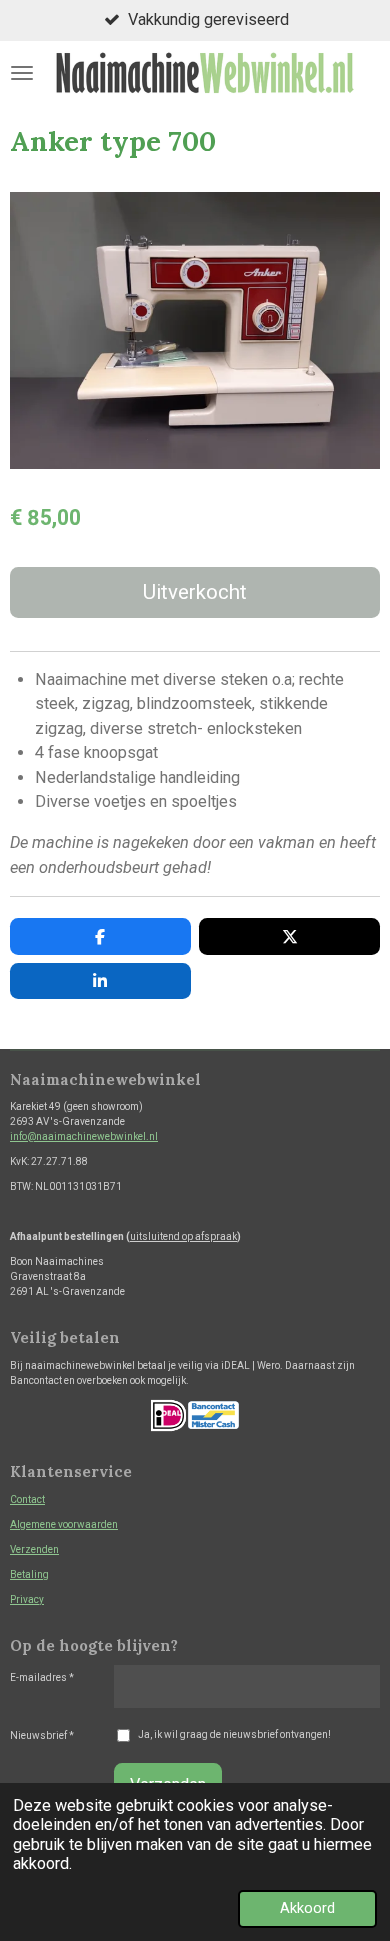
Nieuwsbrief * (42, 1735)
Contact (27, 1499)
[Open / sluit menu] (22, 72)
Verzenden (34, 1549)
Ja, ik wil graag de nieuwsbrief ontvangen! (234, 1734)
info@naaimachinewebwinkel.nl (84, 1136)
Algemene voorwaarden (64, 1524)
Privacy (27, 1599)
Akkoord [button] (307, 1908)
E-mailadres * (42, 1677)
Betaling (29, 1574)
